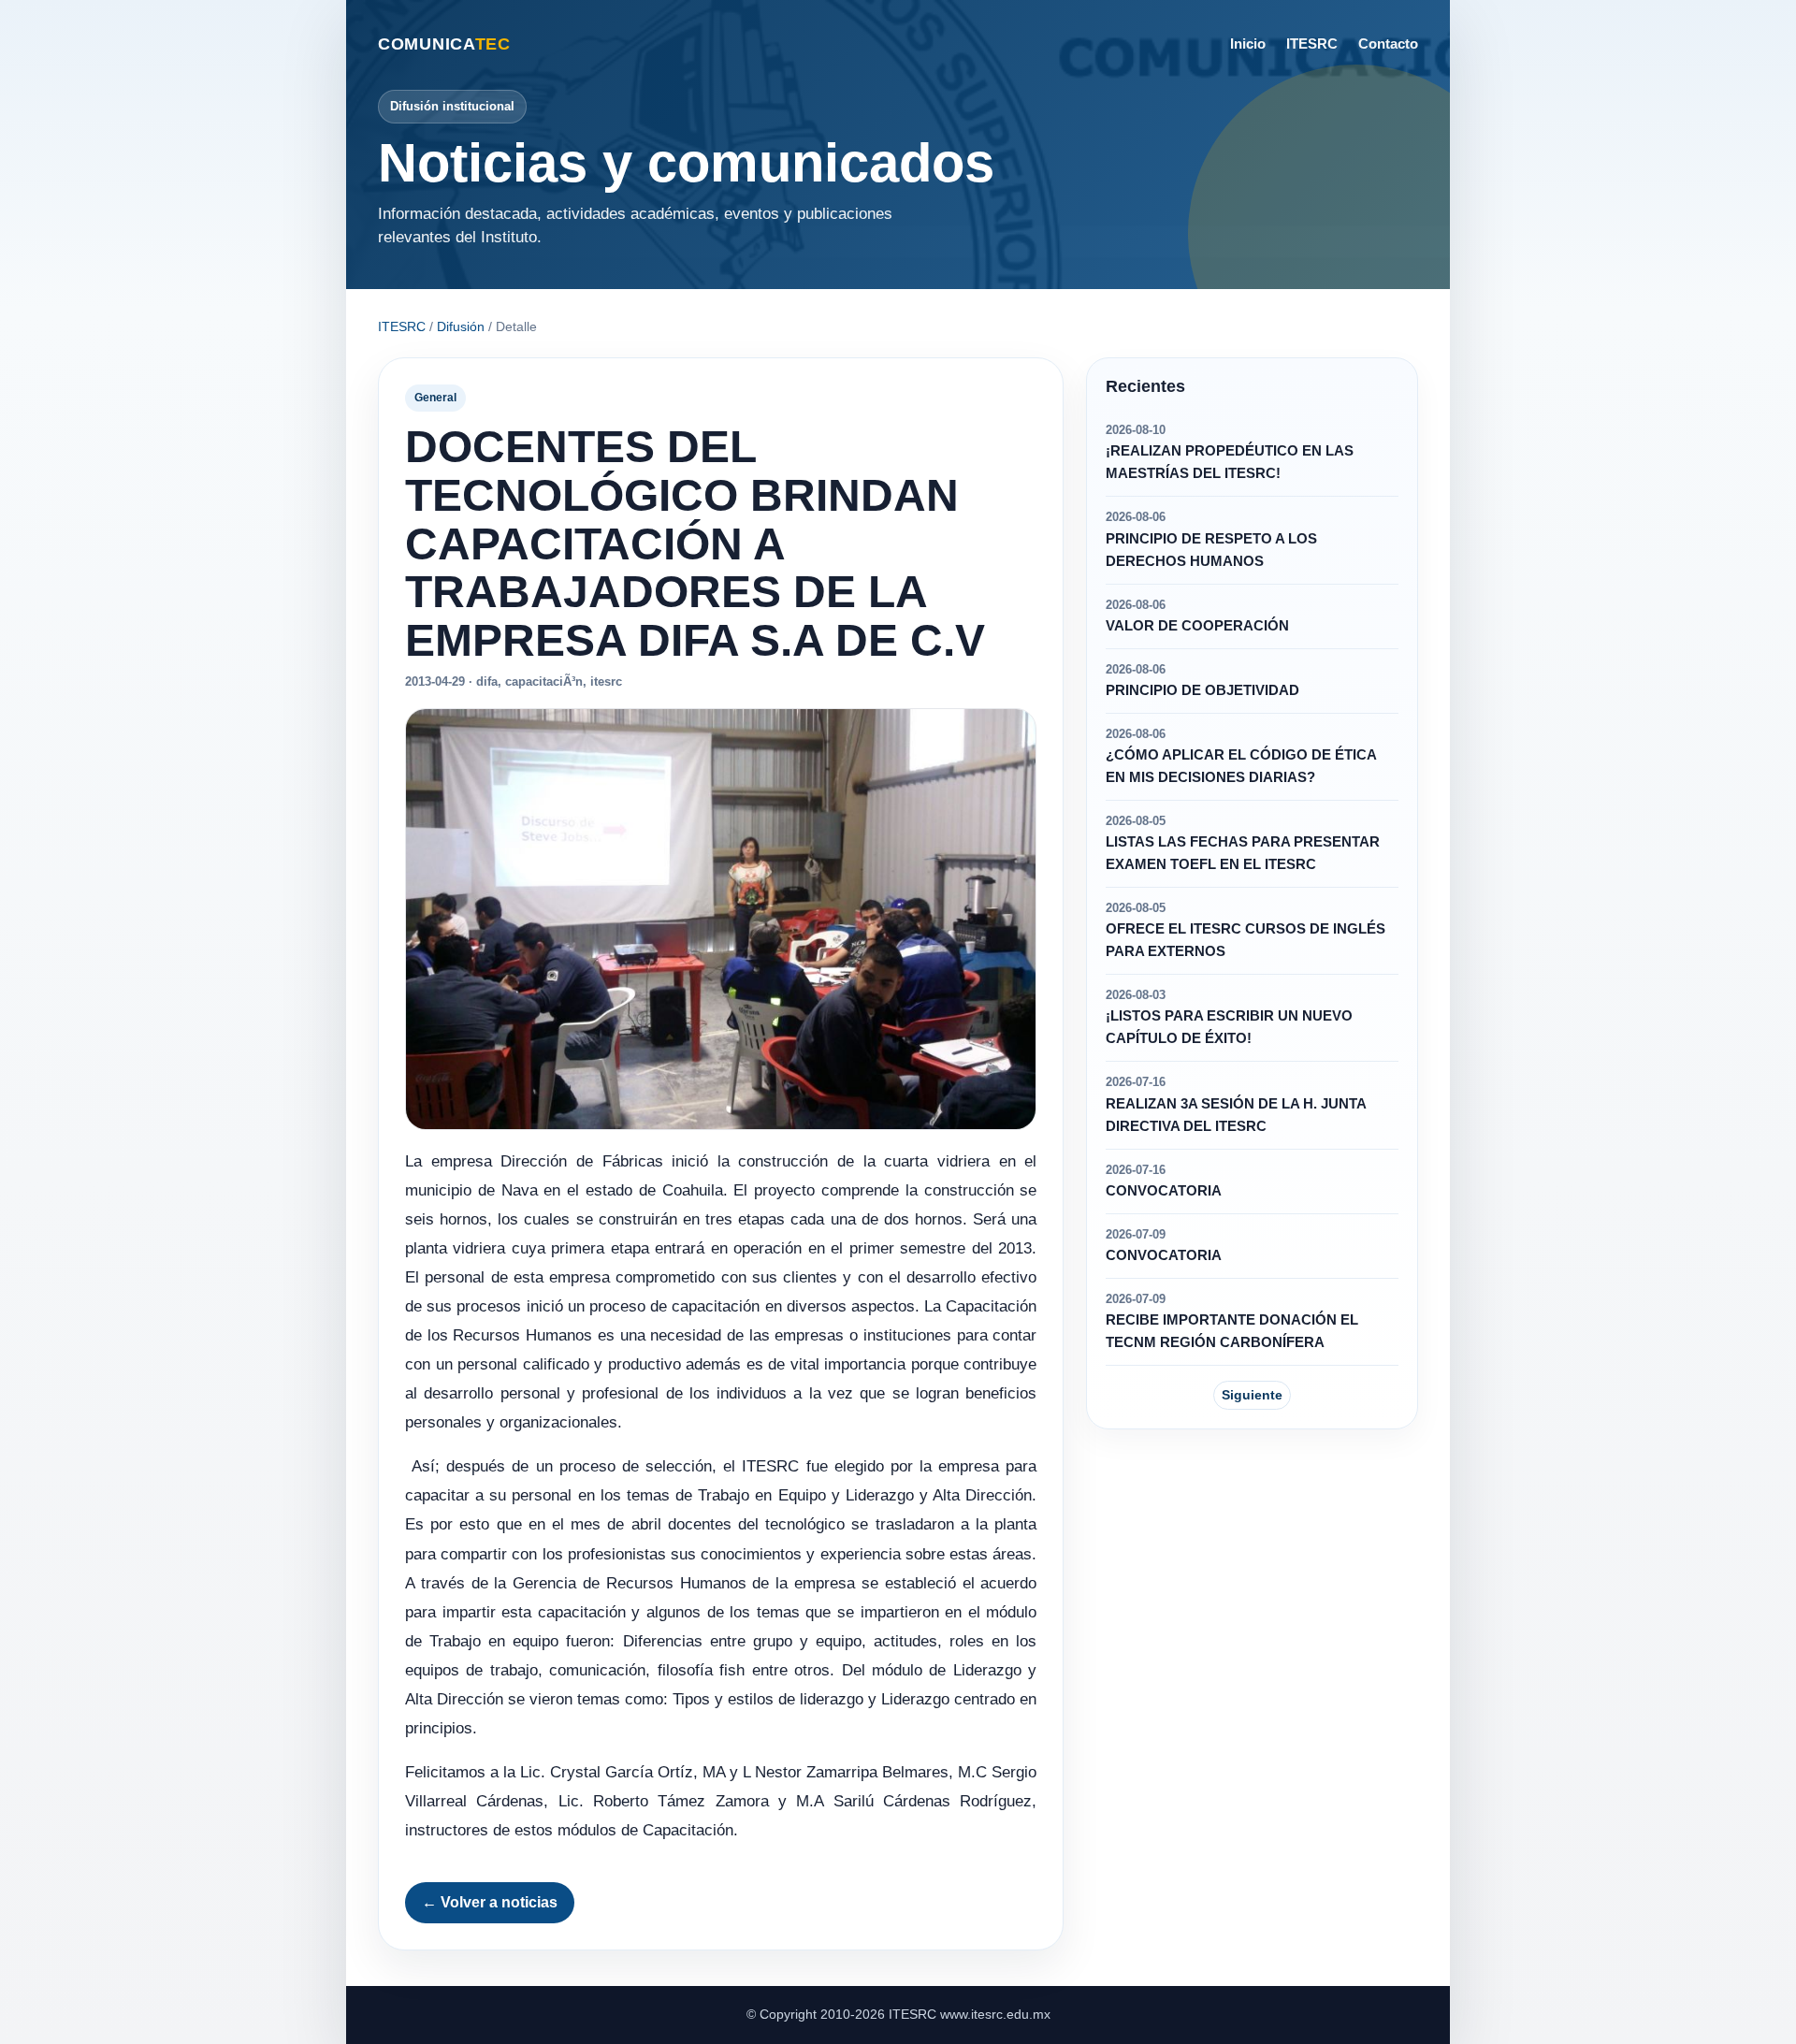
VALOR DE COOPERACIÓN (1197, 626)
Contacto (1388, 43)
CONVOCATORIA (1164, 1191)
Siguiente (1252, 1395)
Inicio (1248, 43)
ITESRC (1312, 43)
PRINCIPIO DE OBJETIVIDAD (1202, 690)
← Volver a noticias (490, 1902)
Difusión (461, 326)
